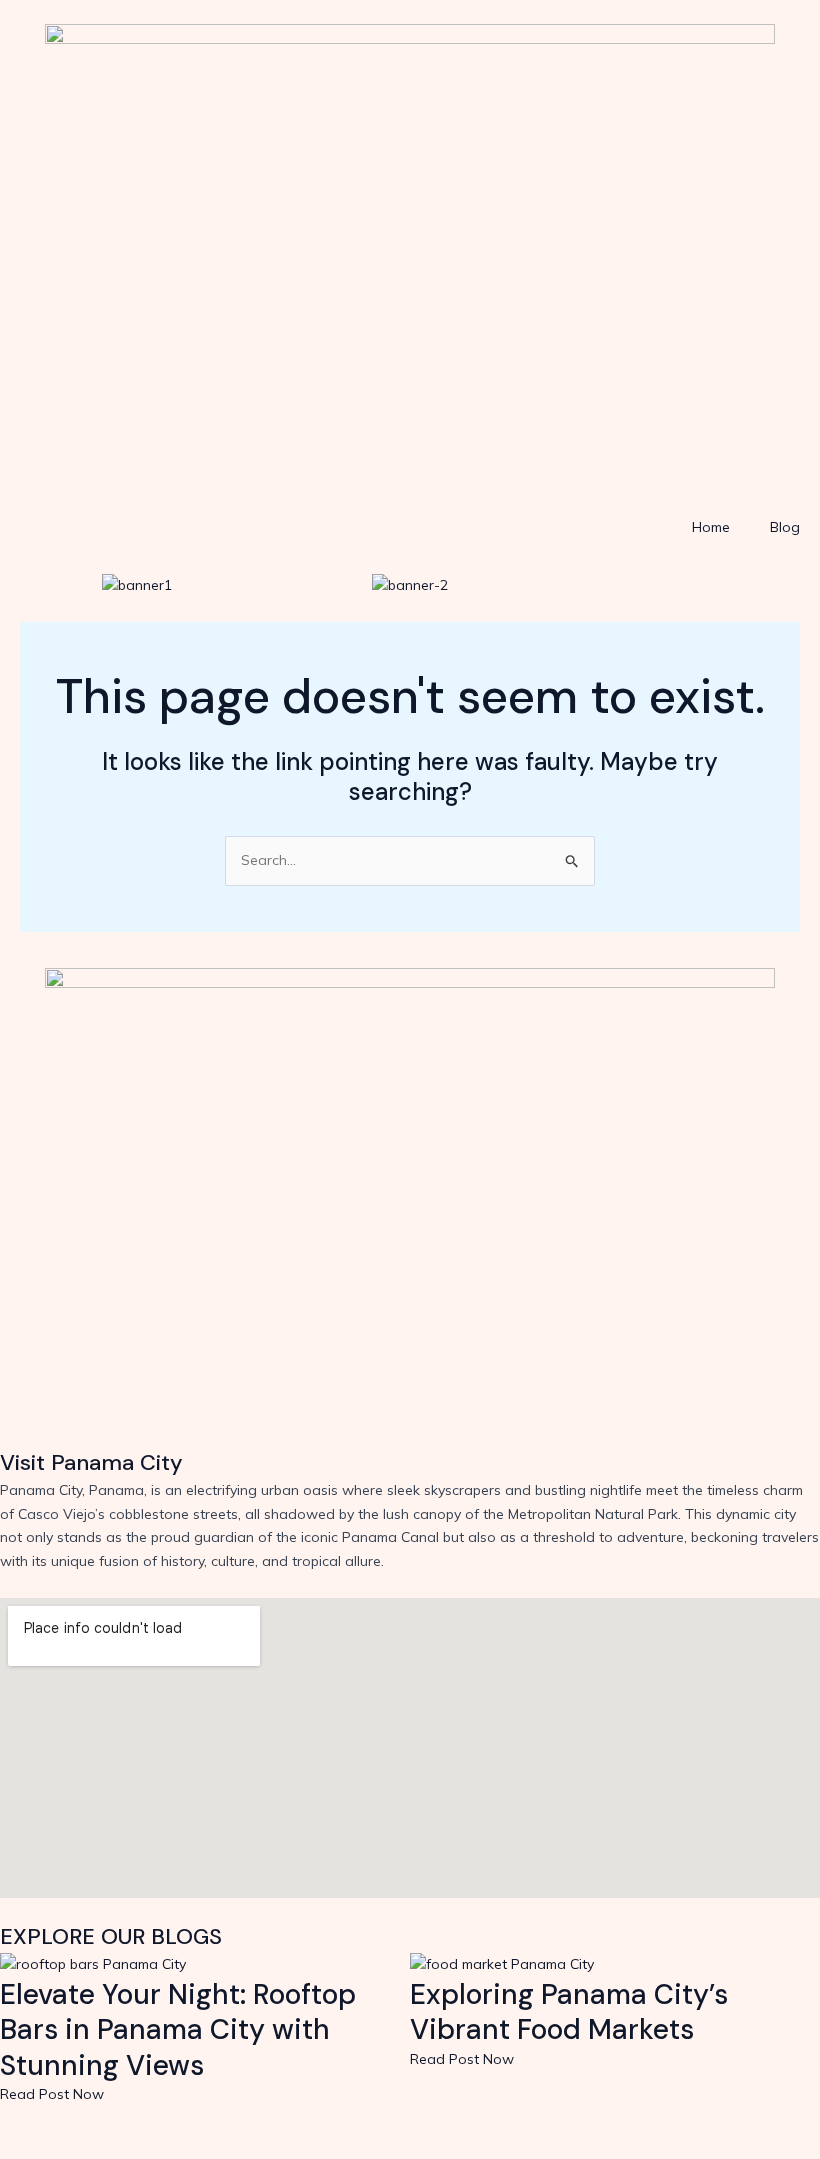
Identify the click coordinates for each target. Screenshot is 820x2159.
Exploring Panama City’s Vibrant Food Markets (569, 2012)
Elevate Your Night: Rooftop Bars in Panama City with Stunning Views (178, 2030)
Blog (785, 527)
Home (711, 527)
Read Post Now (52, 2094)
